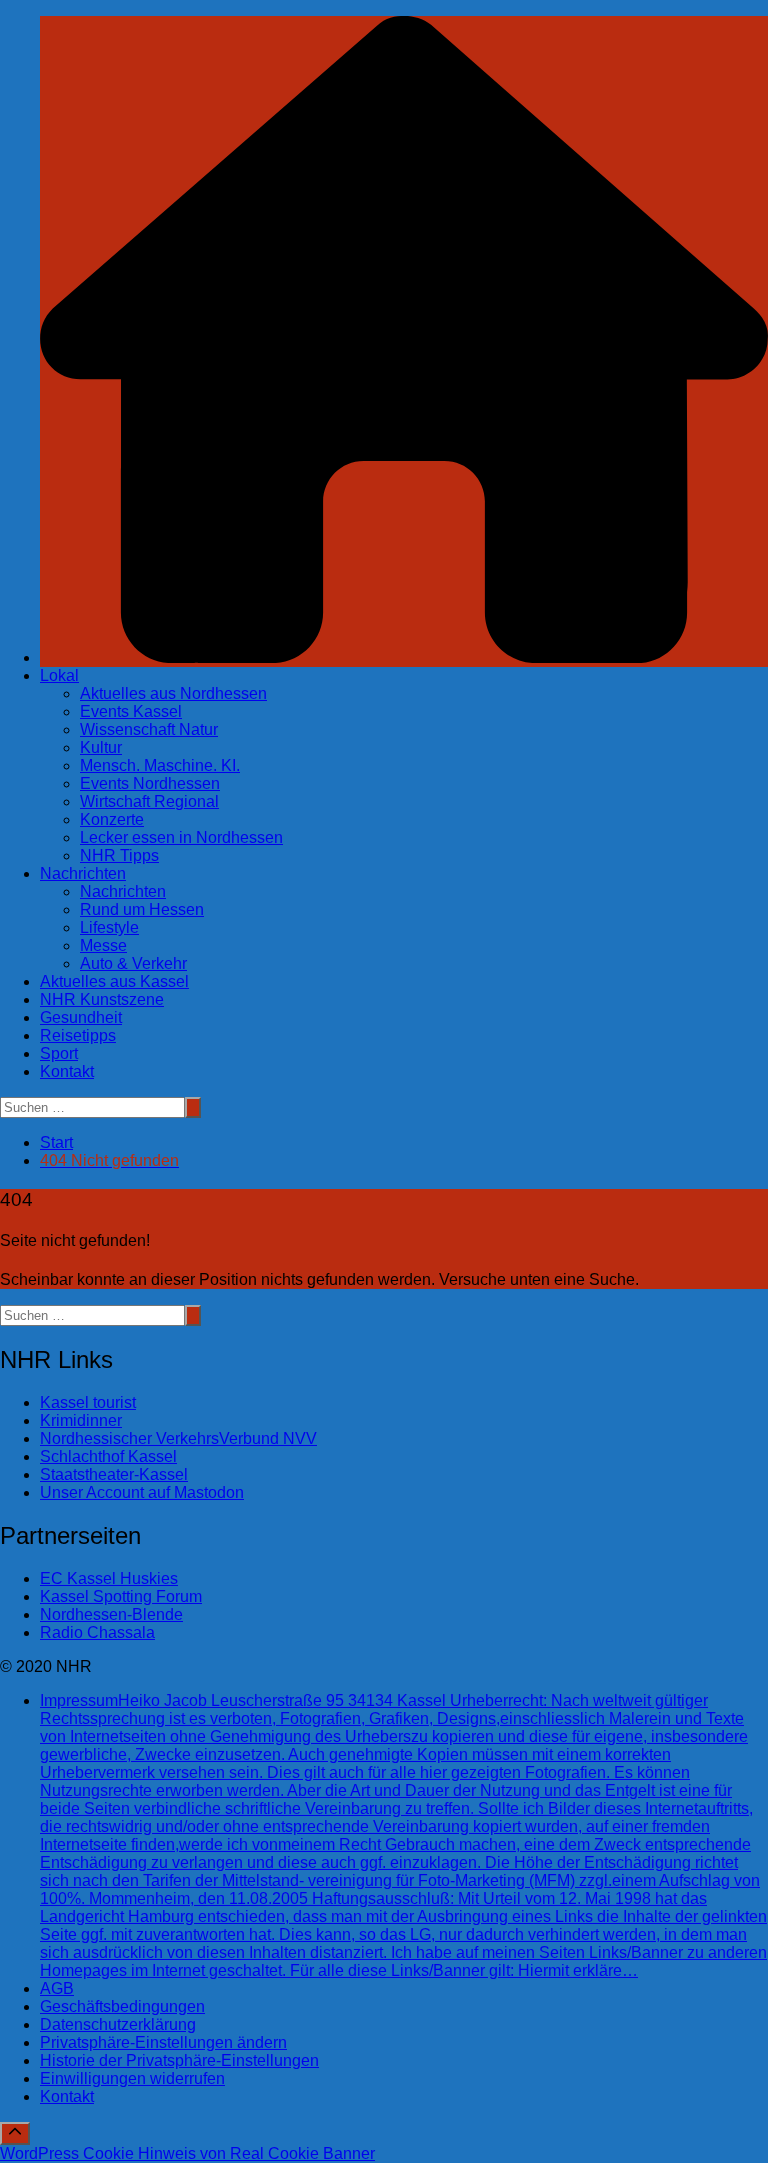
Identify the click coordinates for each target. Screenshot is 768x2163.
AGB (57, 1988)
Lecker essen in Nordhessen (181, 837)
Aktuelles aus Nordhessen (173, 693)
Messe (103, 945)
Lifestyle (109, 927)
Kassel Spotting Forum (121, 1596)
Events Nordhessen (150, 783)
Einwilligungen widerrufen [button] (132, 2078)
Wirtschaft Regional (149, 801)
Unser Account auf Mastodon (142, 1492)
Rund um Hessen (142, 909)
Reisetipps (78, 1035)
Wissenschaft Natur (149, 729)
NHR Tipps (119, 855)
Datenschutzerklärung (118, 2024)
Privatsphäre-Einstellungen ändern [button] (163, 2042)
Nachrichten (83, 873)
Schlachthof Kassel (108, 1456)
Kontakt (67, 1071)
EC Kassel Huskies (109, 1578)
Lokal (59, 675)
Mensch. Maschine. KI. (160, 765)
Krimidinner (81, 1420)
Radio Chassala (97, 1632)
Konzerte (112, 819)
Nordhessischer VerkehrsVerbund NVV (178, 1438)
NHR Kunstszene (102, 999)
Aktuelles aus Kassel (114, 981)
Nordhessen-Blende (111, 1614)
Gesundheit (81, 1017)
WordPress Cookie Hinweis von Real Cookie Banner (187, 2153)
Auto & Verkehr (133, 963)
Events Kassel (131, 711)
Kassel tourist (88, 1402)
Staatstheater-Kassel (114, 1474)
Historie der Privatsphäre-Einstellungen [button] (179, 2060)
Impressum (403, 1835)
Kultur (101, 747)
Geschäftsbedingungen (122, 2006)
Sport (59, 1053)
